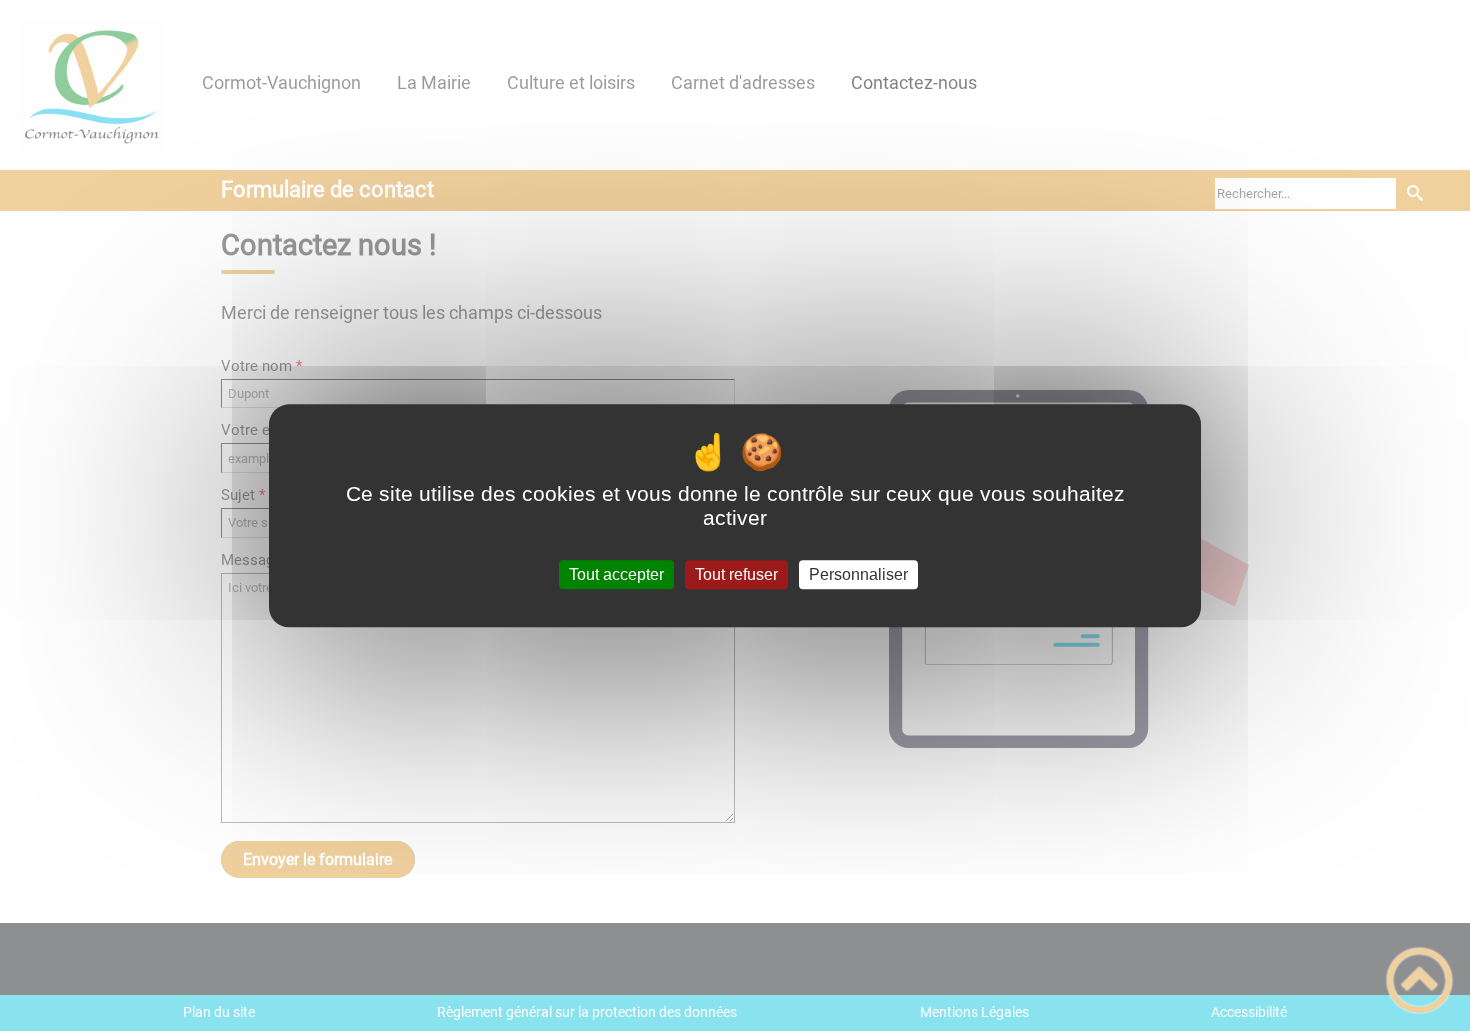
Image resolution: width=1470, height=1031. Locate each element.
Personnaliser (858, 574)
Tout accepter (616, 574)
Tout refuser (736, 574)
